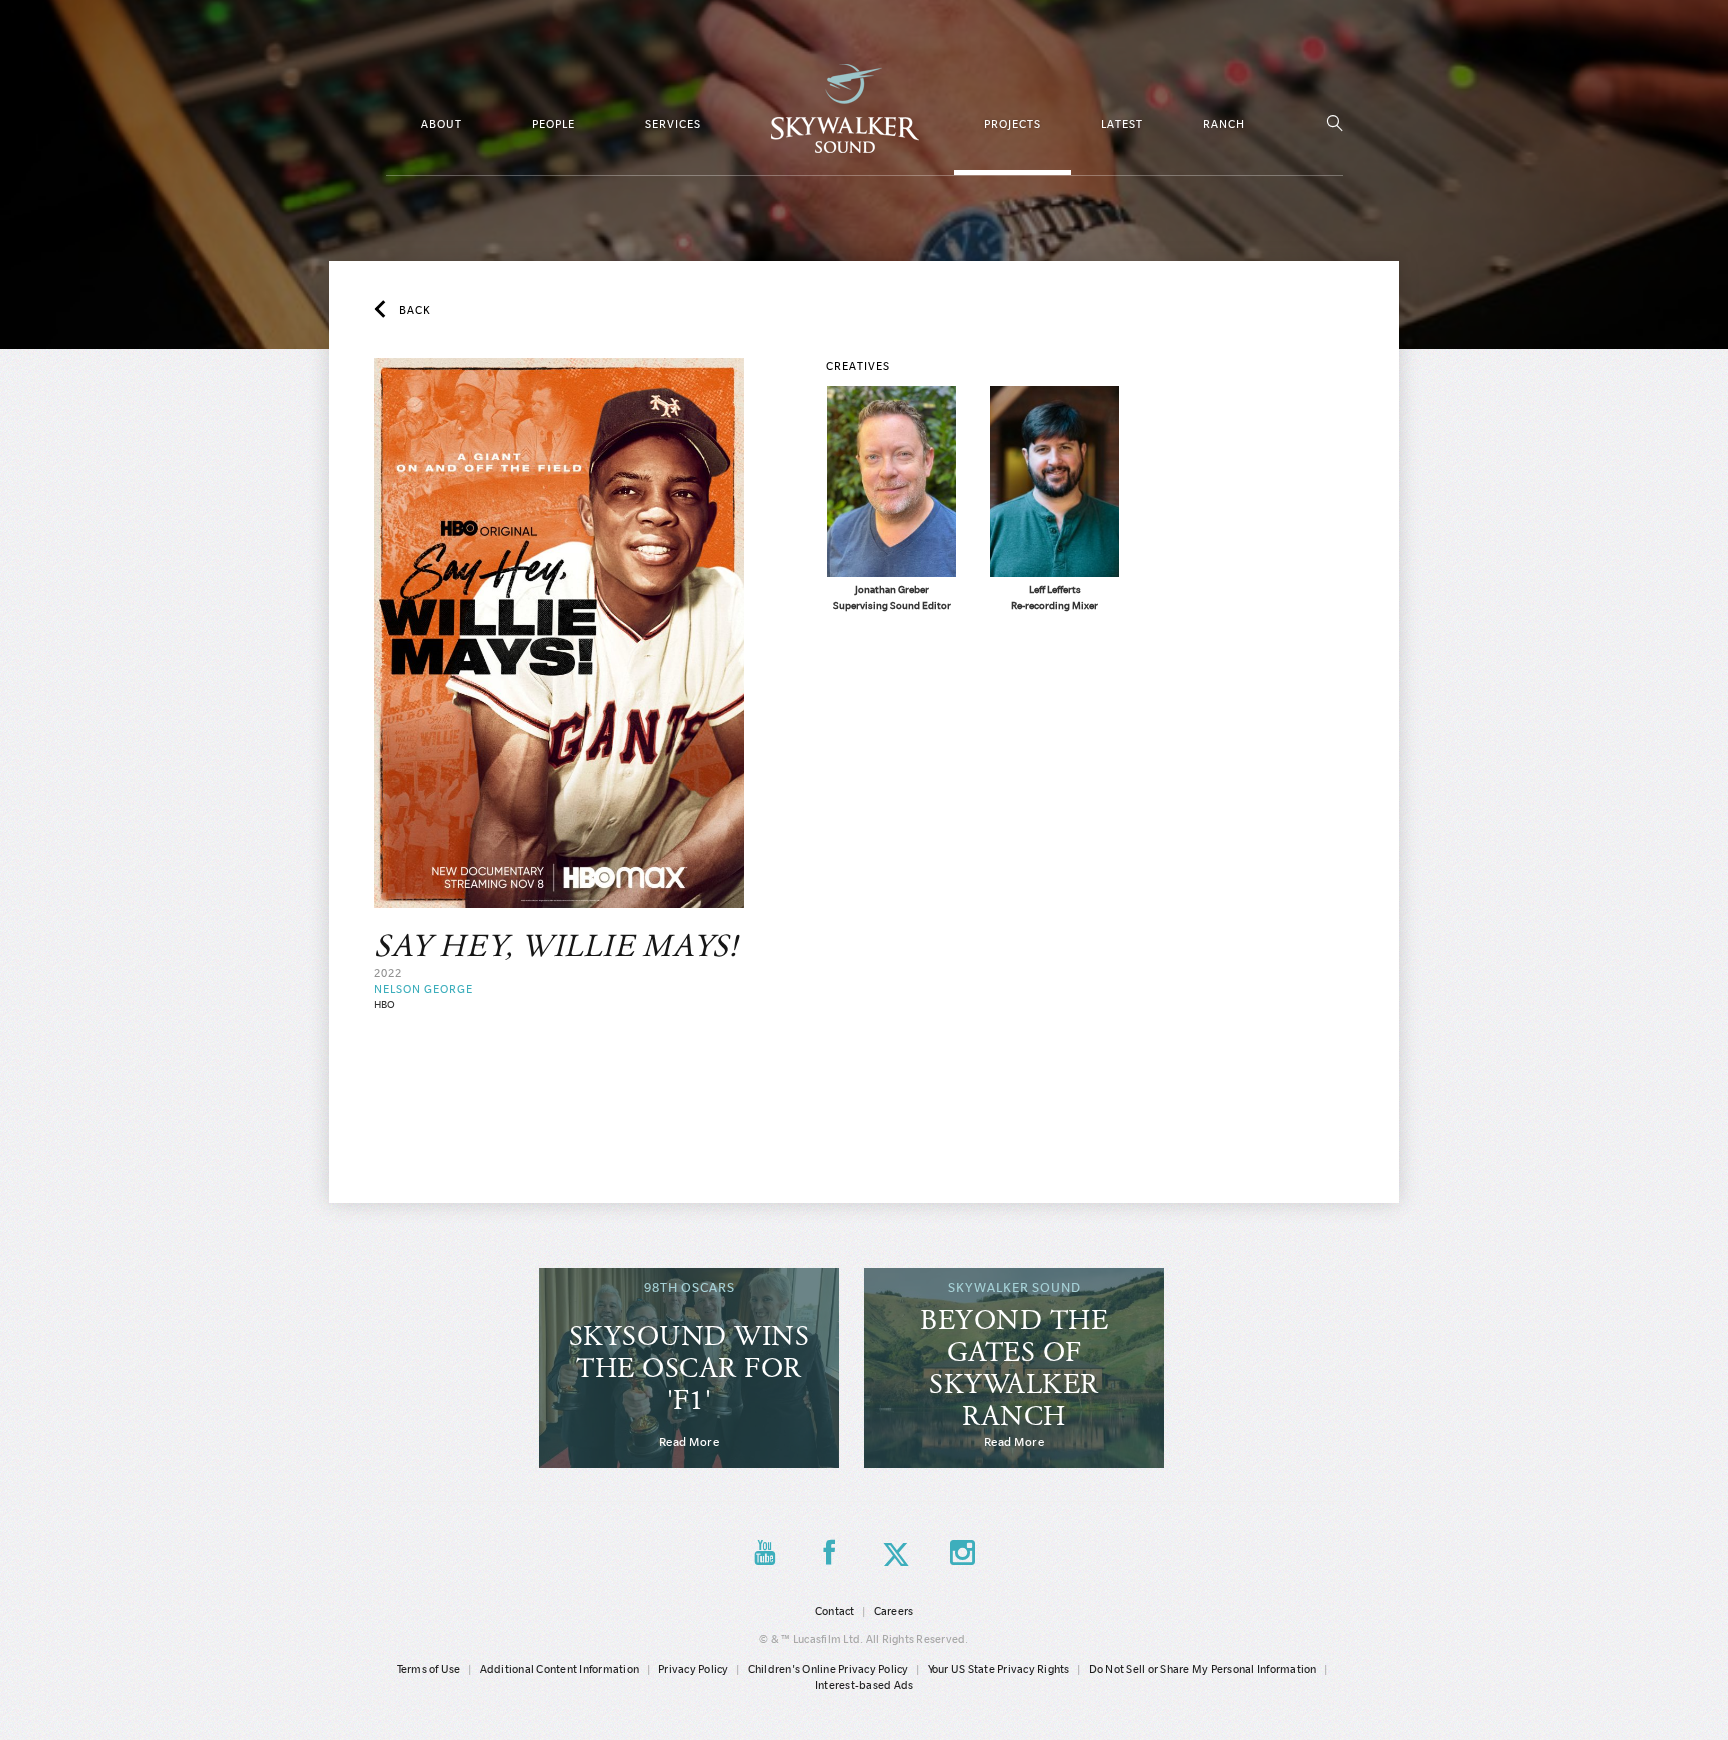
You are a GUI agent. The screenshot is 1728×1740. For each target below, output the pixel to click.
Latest (1122, 124)
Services (673, 124)
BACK (415, 310)
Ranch (1224, 124)
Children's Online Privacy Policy (828, 1669)
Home (845, 108)
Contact (835, 1611)
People (553, 124)
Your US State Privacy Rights (999, 1669)
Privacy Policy (693, 1669)
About (441, 124)
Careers (894, 1611)
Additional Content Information (560, 1669)
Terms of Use (429, 1669)
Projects (1012, 124)
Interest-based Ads (864, 1685)
